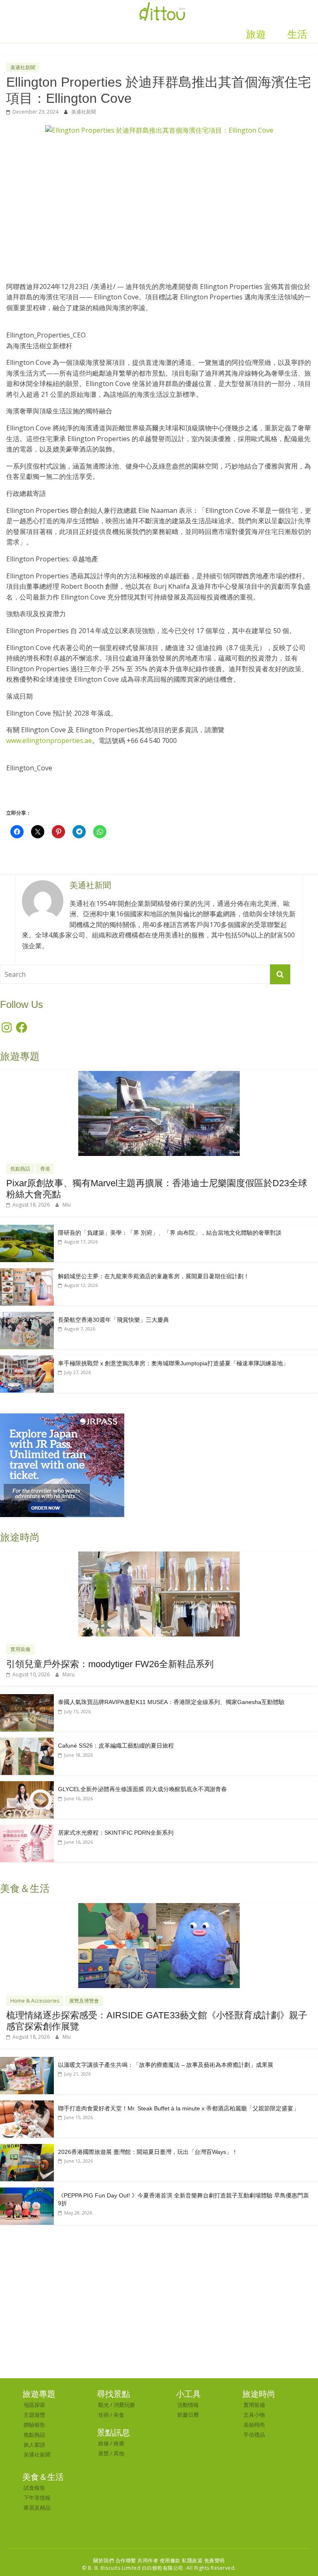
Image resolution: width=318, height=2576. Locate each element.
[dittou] (162, 5)
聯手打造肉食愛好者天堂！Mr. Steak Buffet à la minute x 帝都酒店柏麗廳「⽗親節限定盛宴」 (178, 2108)
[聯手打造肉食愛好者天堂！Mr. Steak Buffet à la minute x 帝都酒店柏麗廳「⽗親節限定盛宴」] (27, 2105)
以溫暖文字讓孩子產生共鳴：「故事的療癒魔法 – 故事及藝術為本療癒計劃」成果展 (166, 2065)
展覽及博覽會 (84, 2001)
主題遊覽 (34, 2415)
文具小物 (254, 2415)
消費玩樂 (124, 2405)
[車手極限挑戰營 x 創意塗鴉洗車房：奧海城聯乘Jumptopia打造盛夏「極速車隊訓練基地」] (27, 1360)
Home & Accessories (35, 2001)
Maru (69, 1674)
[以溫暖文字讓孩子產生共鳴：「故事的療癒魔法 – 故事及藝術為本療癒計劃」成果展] (27, 2061)
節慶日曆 (188, 2415)
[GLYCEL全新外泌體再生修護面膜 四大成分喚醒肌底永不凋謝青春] (27, 1786)
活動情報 (188, 2405)
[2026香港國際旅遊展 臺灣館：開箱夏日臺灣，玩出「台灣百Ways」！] (27, 2148)
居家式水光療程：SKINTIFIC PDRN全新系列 (116, 1833)
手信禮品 (254, 2435)
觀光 (104, 2405)
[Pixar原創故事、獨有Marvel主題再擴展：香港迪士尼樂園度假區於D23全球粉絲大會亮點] (159, 1075)
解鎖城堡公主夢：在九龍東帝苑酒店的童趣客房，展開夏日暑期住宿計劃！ (154, 1276)
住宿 (104, 2415)
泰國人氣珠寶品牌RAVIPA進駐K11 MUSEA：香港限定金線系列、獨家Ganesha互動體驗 (171, 1702)
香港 (45, 1169)
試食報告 (34, 2488)
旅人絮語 (34, 2445)
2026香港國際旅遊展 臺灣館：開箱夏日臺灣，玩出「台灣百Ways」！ (148, 2152)
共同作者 (148, 2560)
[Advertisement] (159, 204)
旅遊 (256, 34)
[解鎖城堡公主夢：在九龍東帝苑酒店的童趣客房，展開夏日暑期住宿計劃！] (27, 1273)
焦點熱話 (20, 1169)
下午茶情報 (37, 2498)
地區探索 (34, 2405)
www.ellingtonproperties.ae (49, 741)
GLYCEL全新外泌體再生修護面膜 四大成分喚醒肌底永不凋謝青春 (142, 1789)
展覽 (104, 2453)
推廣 (119, 2443)
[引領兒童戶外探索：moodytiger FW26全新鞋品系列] (159, 1556)
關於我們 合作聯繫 (115, 2560)
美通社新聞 (23, 67)
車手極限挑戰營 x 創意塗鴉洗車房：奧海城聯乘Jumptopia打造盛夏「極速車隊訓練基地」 (173, 1363)
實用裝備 (20, 1649)
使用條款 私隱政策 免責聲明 (192, 2560)
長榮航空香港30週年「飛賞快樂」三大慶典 (113, 1320)
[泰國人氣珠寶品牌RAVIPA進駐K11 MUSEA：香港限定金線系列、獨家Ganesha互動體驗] (27, 1698)
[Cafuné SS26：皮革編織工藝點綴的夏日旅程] (27, 1742)
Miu (67, 1205)
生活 (297, 34)
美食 (119, 2415)
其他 (119, 2453)
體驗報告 (34, 2425)
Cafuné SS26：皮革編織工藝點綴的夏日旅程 (116, 1746)
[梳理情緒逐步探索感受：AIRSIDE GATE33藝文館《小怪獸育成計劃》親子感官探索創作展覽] (159, 1907)
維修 (104, 2443)
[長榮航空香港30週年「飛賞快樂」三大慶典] (27, 1316)
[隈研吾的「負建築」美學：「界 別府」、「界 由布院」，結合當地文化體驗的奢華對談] (27, 1229)
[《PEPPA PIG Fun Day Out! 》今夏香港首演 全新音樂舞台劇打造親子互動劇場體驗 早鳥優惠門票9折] (27, 2192)
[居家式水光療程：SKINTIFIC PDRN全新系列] (27, 1829)
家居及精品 (37, 2508)
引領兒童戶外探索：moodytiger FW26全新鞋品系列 (110, 1664)
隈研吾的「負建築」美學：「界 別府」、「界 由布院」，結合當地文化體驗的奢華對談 (170, 1233)
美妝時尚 (254, 2425)
